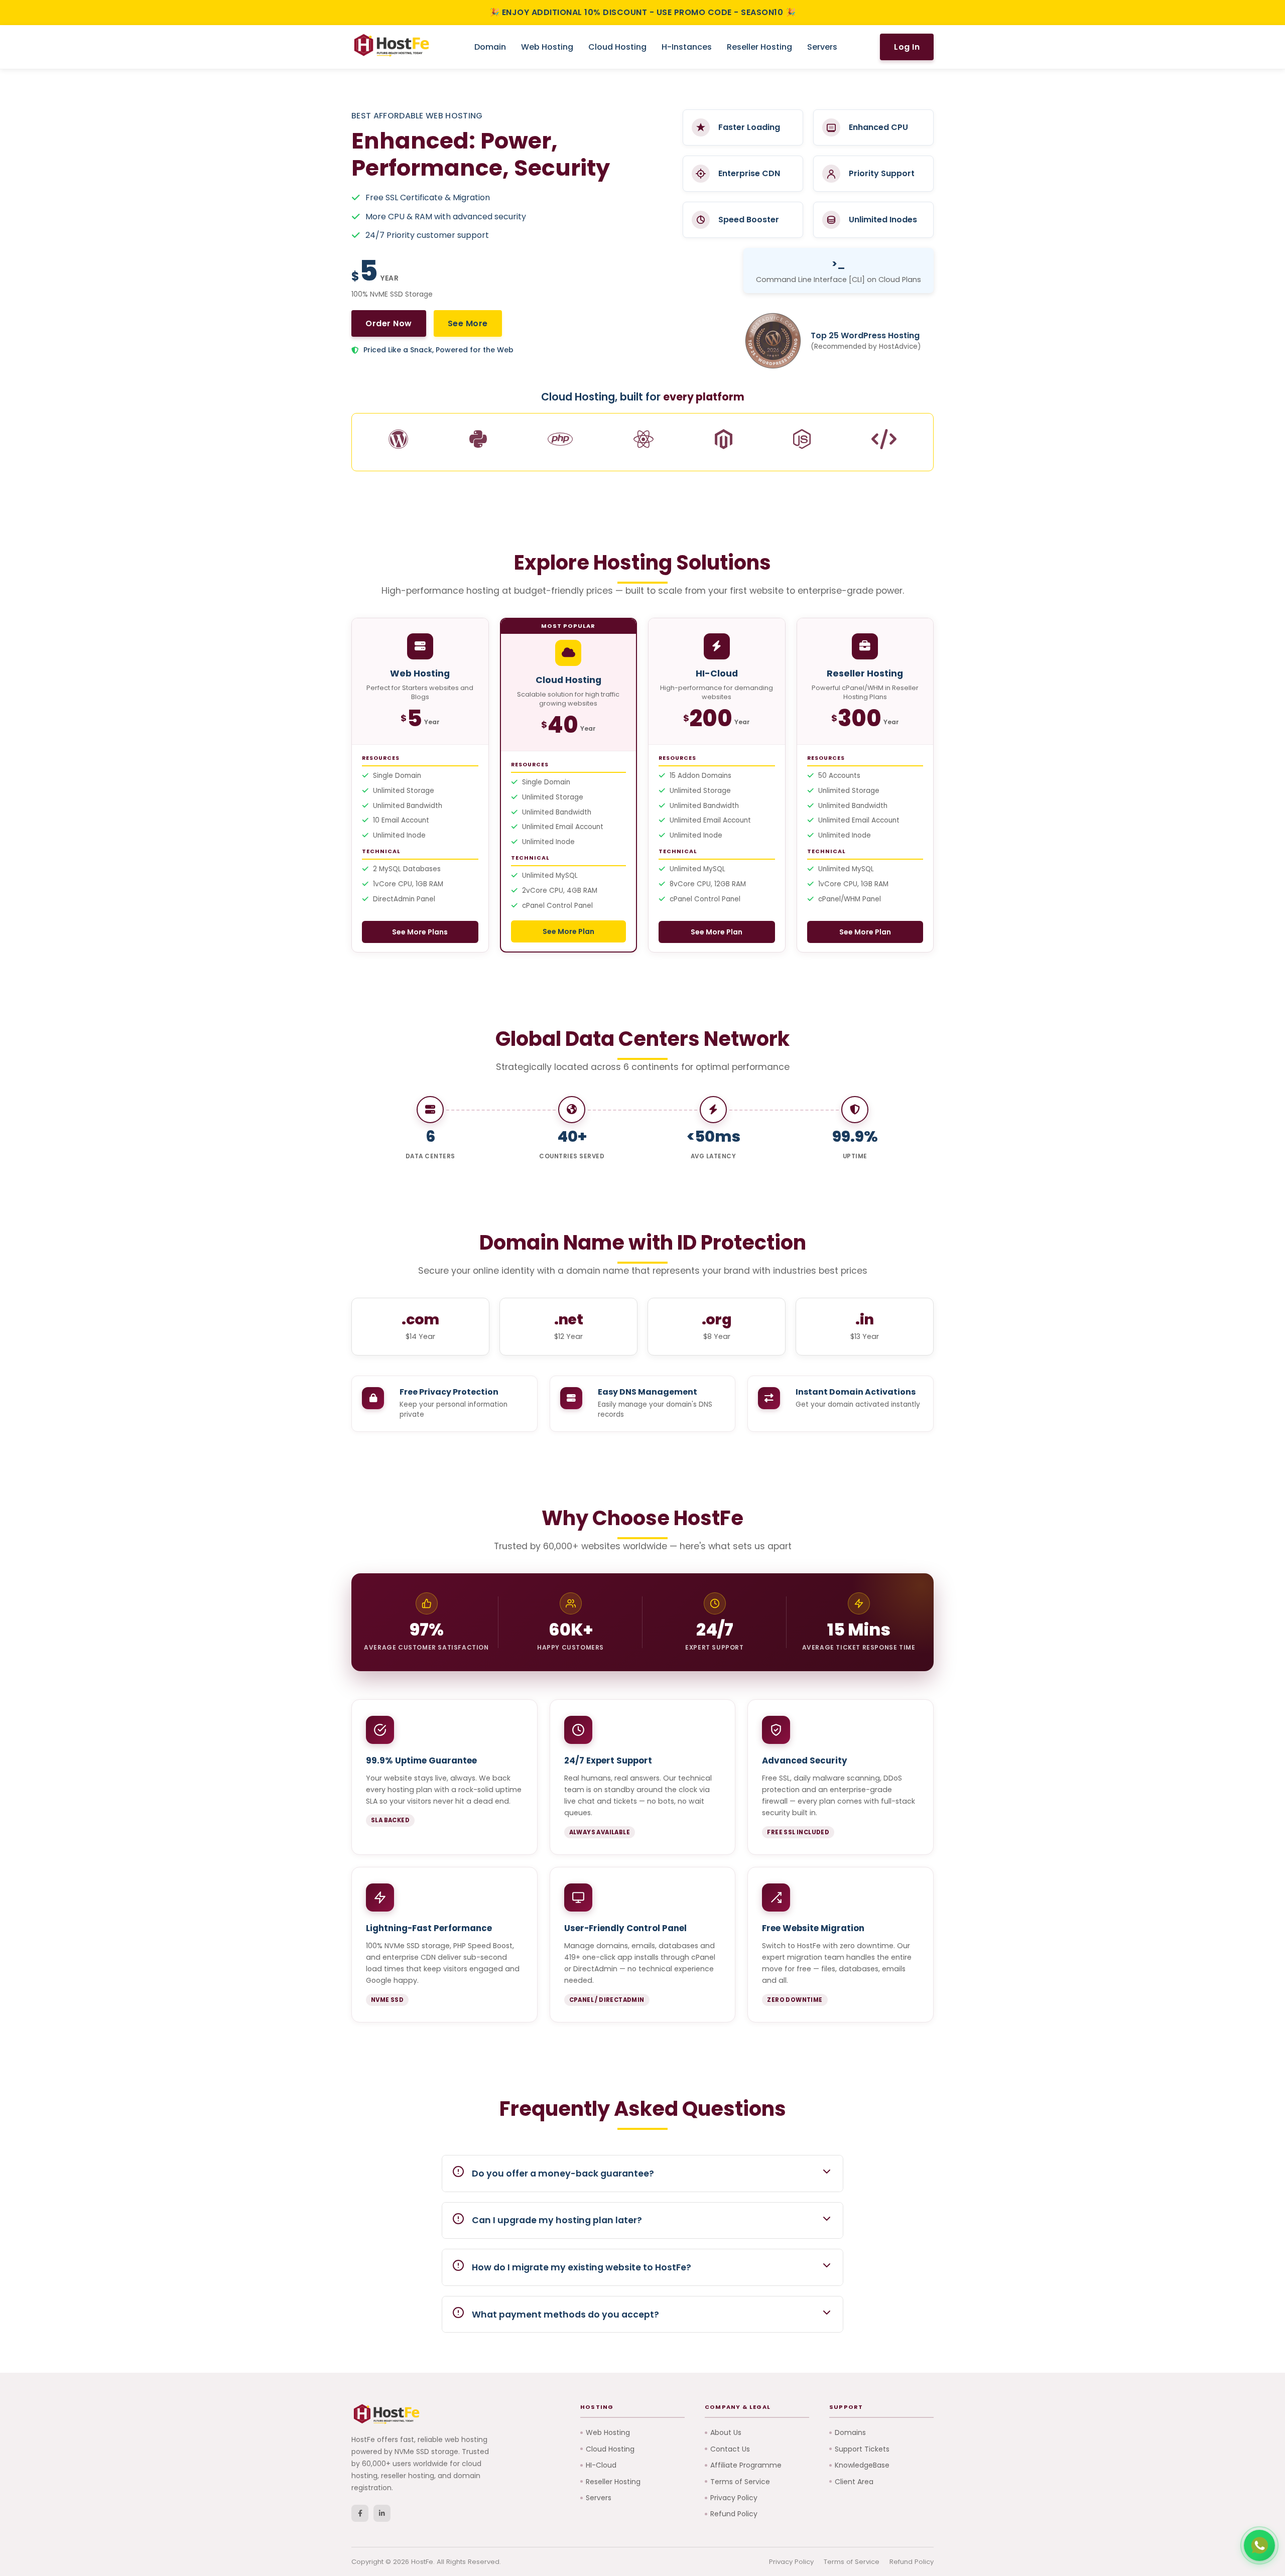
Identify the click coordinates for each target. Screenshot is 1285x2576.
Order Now (389, 323)
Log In (907, 47)
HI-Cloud (601, 2465)
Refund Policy (734, 2514)
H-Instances (687, 47)
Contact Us (730, 2449)
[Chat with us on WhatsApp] (1259, 2545)
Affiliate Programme (746, 2465)
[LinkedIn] (382, 2513)
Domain (490, 47)
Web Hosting (547, 47)
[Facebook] (360, 2513)
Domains (850, 2432)
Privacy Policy (734, 2498)
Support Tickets (862, 2449)
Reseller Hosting (759, 47)
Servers (822, 47)
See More (468, 323)
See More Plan (568, 931)
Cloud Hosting (617, 47)
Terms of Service (740, 2482)
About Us (726, 2432)
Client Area (854, 2482)
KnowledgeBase (862, 2465)
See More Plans (420, 932)
